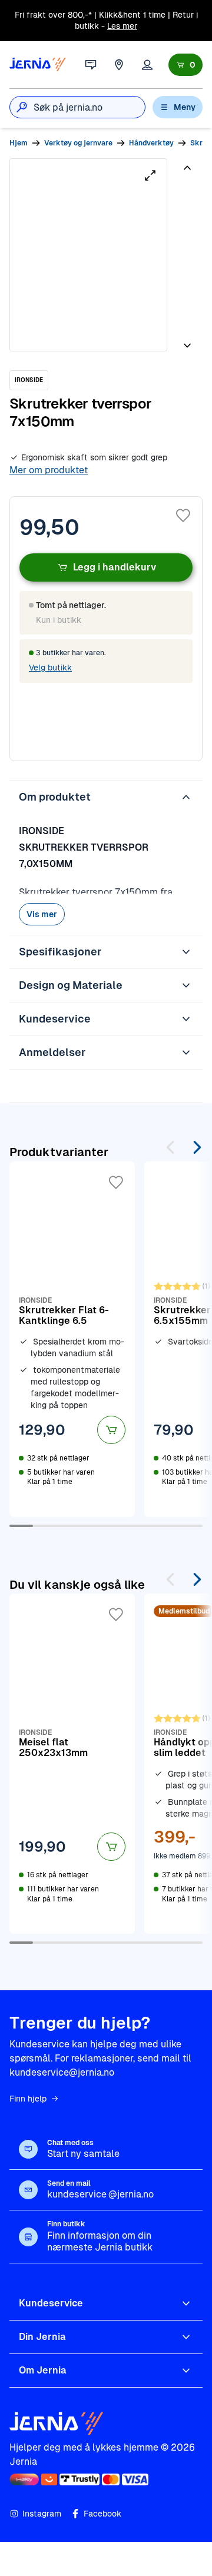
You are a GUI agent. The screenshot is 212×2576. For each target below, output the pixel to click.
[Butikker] (119, 65)
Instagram (42, 2514)
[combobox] (89, 107)
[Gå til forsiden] (38, 65)
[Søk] (22, 107)
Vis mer (42, 914)
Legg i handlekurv (115, 567)
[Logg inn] (147, 65)
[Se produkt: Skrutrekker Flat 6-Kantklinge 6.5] (72, 1339)
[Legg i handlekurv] (111, 1430)
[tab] (186, 201)
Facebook (102, 2514)
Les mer (122, 26)
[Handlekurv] (185, 65)
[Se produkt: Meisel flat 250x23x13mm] (72, 1764)
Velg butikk (50, 668)
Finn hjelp (28, 2099)
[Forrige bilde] (187, 172)
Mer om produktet (49, 470)
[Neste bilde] (187, 341)
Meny (185, 107)
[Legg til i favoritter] (183, 516)
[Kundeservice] (91, 65)
